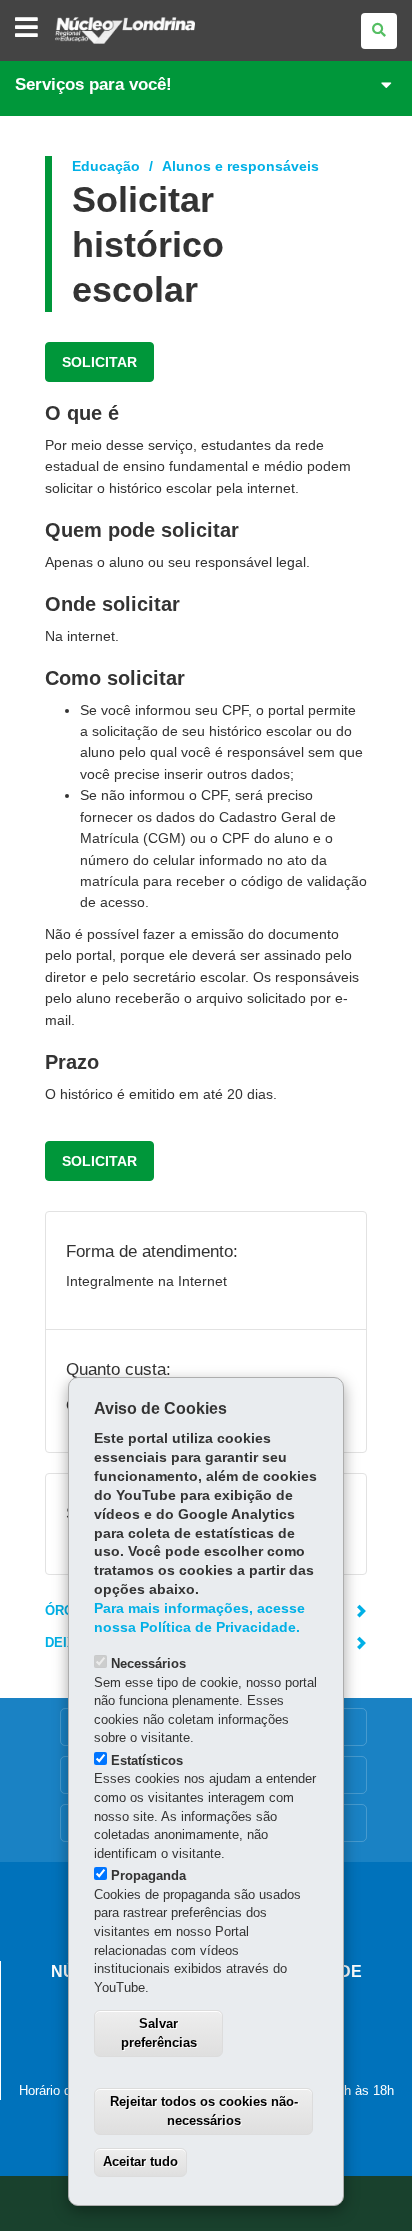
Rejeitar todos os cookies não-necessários (204, 2111)
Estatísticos (147, 1760)
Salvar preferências (159, 2033)
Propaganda (148, 1875)
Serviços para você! (93, 84)
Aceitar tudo (140, 2161)
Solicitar (99, 362)
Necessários (148, 1663)
